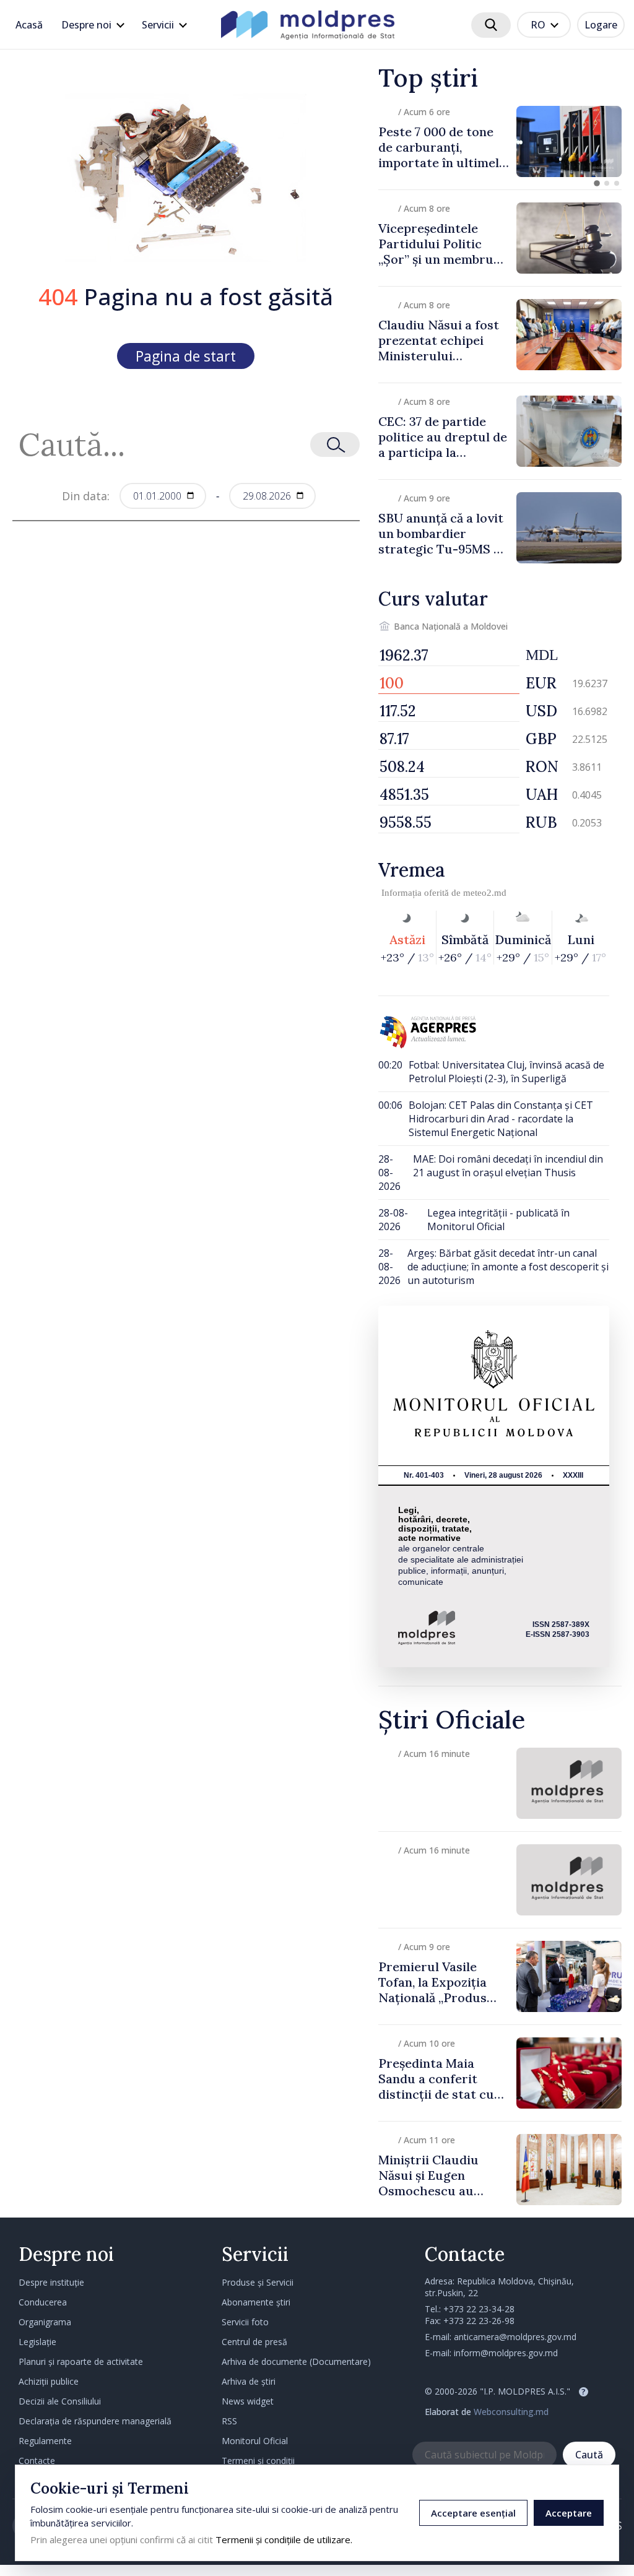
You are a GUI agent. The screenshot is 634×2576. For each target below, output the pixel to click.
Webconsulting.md (511, 2412)
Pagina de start (186, 356)
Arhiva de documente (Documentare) (296, 2361)
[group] (500, 141)
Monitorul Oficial (255, 2441)
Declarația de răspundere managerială (95, 2421)
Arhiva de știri (249, 2381)
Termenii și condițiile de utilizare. (284, 2539)
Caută (589, 2455)
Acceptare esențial (473, 2513)
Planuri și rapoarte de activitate (81, 2361)
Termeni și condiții (258, 2461)
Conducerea (43, 2302)
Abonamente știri (256, 2302)
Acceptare (569, 2513)
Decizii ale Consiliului (60, 2401)
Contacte (37, 2461)
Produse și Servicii (258, 2282)
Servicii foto (245, 2322)
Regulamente (45, 2441)
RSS (229, 2421)
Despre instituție (51, 2282)
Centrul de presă (254, 2342)
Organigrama (45, 2322)
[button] (597, 183)
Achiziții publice (49, 2381)
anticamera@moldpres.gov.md (515, 2337)
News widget (248, 2401)
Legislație (37, 2342)
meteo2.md (485, 893)
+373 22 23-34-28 (479, 2309)
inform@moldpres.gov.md (506, 2353)
